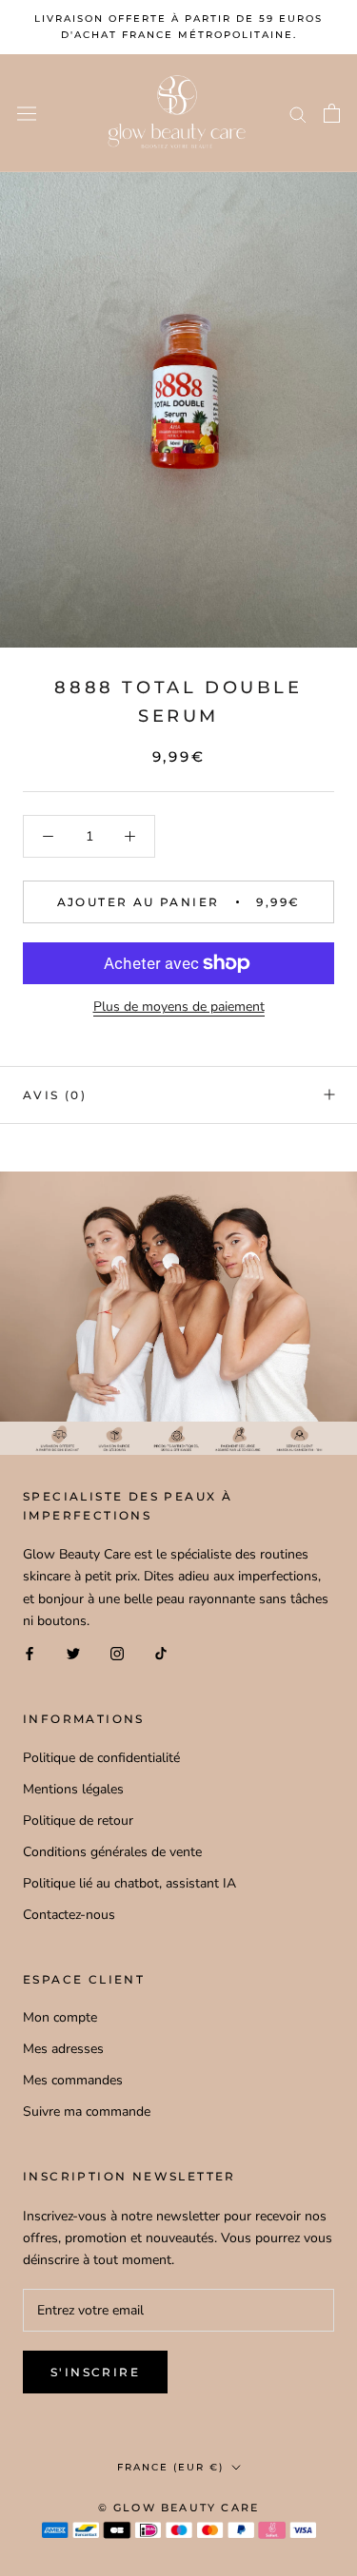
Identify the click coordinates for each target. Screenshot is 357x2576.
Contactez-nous (69, 1915)
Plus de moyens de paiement (179, 1007)
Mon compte (60, 2017)
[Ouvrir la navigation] (27, 114)
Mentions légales (73, 1789)
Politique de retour (78, 1821)
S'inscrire (95, 2372)
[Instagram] (117, 1653)
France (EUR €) (170, 2467)
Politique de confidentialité (101, 1758)
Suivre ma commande (87, 2111)
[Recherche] (298, 114)
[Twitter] (73, 1653)
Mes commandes (73, 2080)
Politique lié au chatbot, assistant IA (129, 1883)
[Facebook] (30, 1653)
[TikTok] (161, 1653)
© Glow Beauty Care (179, 2508)
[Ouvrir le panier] (332, 113)
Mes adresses (63, 2049)
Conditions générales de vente (112, 1852)
